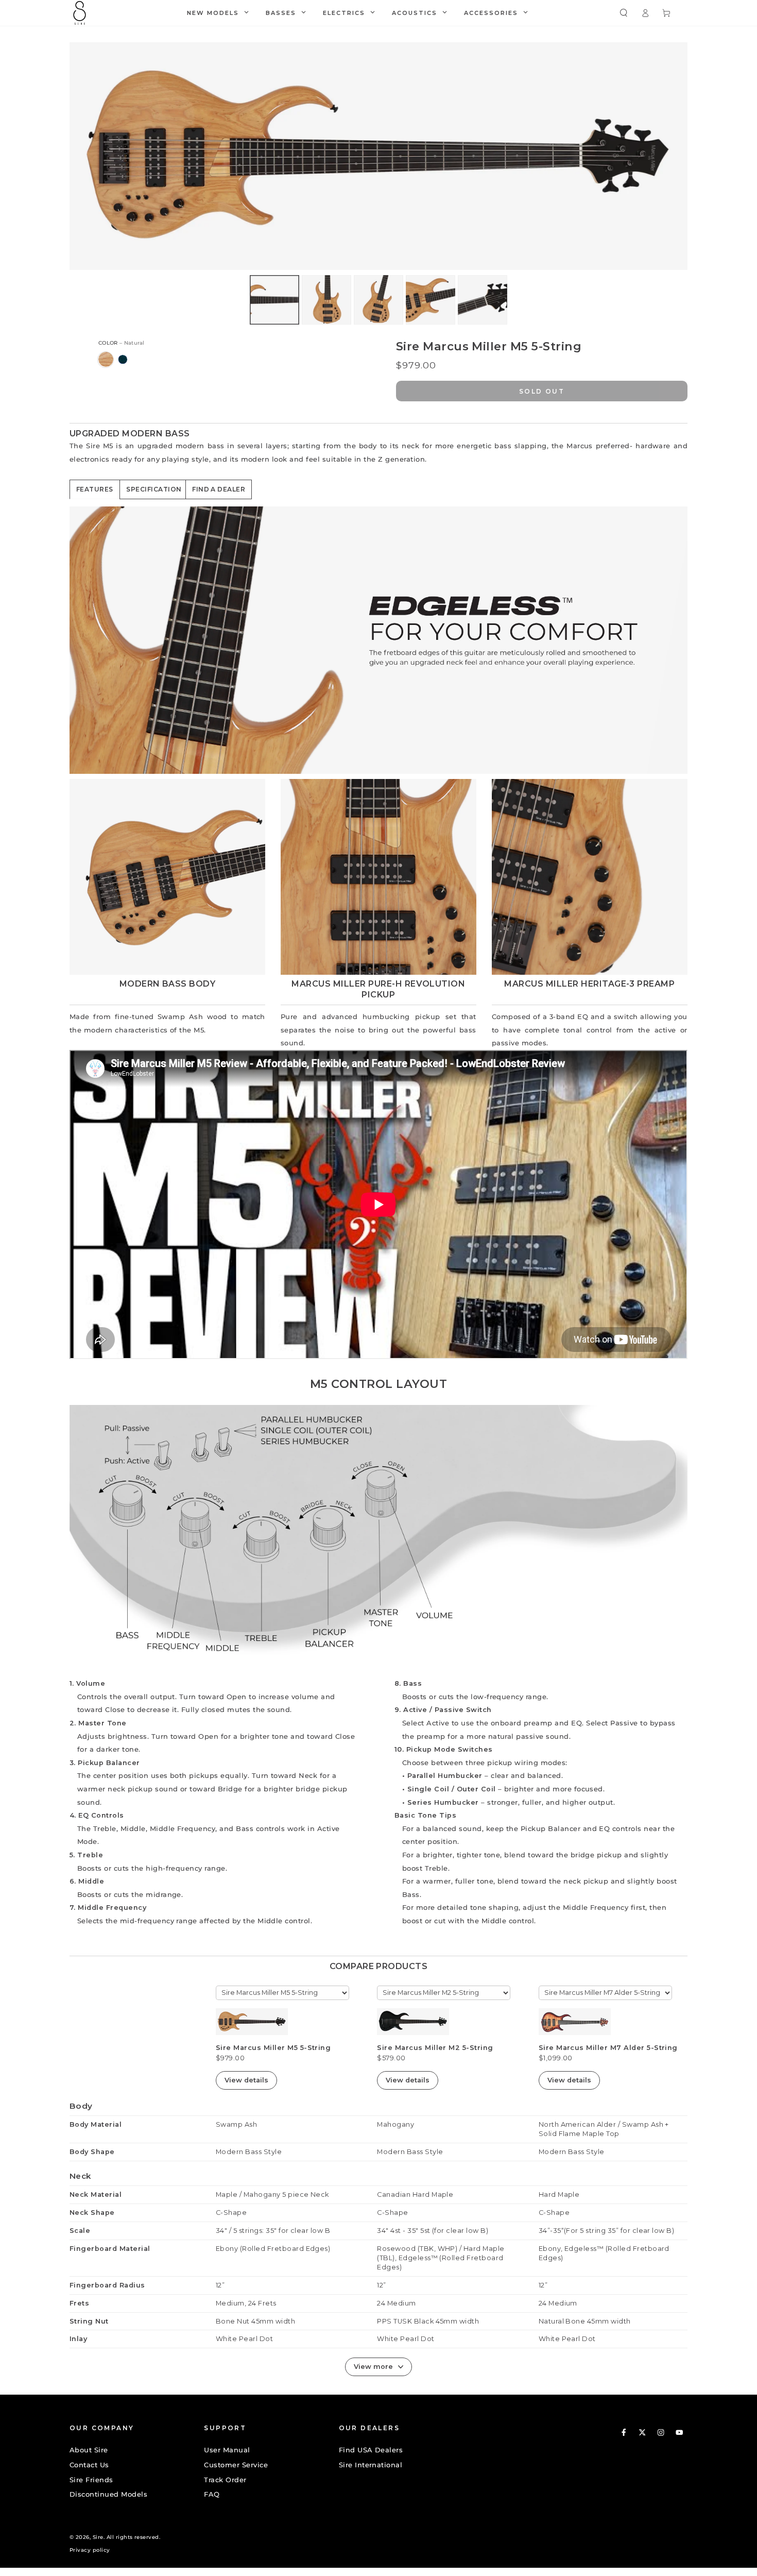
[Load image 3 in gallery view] (378, 300)
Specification (154, 489)
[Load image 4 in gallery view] (431, 300)
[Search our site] (624, 13)
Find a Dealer (219, 489)
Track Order (225, 2480)
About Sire (89, 2450)
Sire (98, 2537)
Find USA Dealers (371, 2450)
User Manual (227, 2450)
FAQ (212, 2494)
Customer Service (236, 2465)
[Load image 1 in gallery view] (274, 300)
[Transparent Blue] (123, 359)
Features (95, 489)
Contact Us (89, 2465)
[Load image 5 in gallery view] (483, 300)
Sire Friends (91, 2480)
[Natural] (106, 359)
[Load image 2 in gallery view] (326, 300)
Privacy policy (90, 2550)
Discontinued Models (108, 2494)
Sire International (371, 2465)
